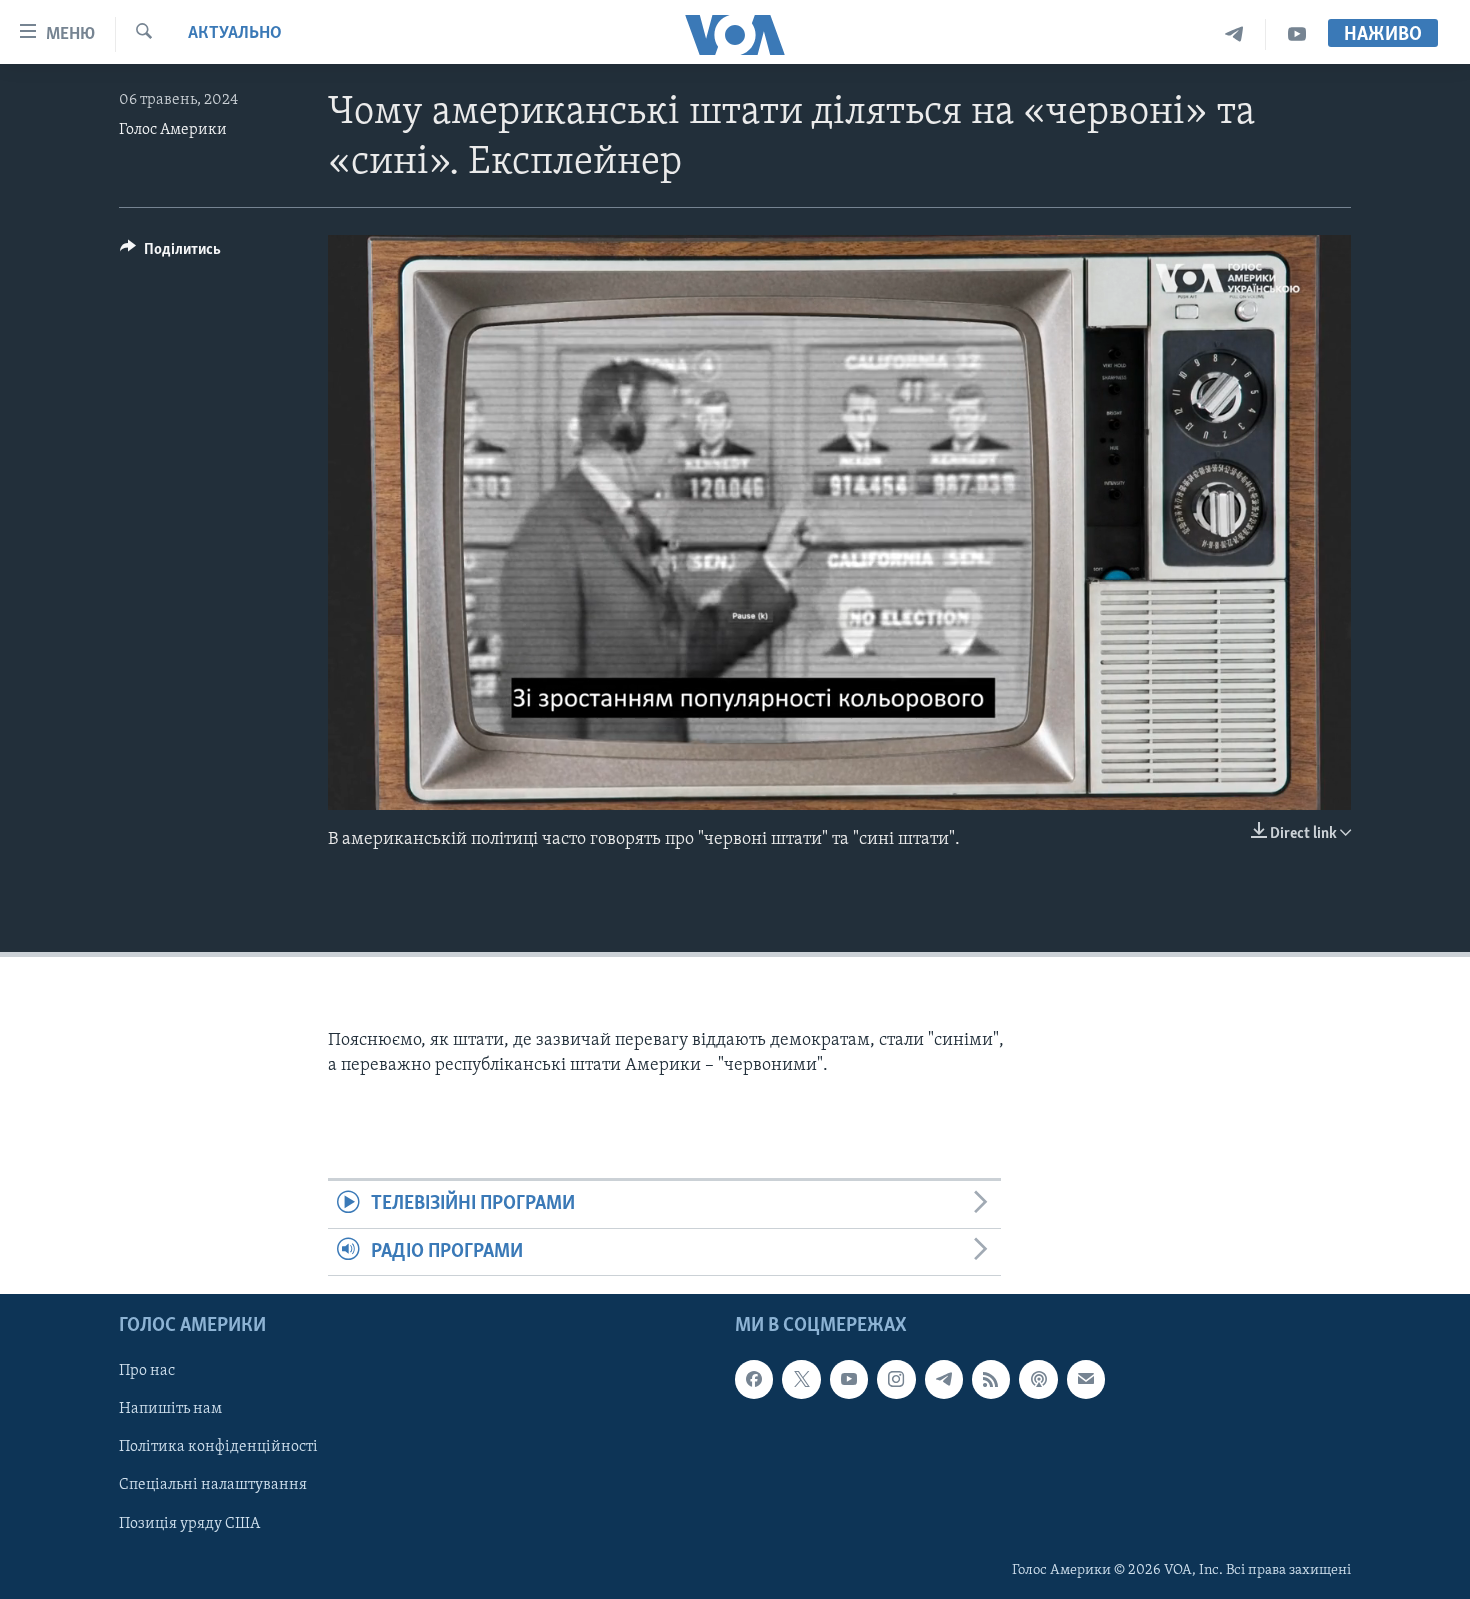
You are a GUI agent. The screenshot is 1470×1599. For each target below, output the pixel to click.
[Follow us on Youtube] (849, 1379)
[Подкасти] (1038, 1379)
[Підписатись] (1086, 1379)
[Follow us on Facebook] (754, 1379)
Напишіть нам (170, 1410)
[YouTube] (1297, 34)
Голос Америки (173, 130)
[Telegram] (1234, 34)
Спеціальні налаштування (213, 1486)
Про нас (147, 1371)
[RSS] (991, 1379)
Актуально (235, 34)
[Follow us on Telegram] (944, 1379)
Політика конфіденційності (218, 1448)
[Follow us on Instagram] (896, 1379)
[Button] (170, 254)
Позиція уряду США (189, 1524)
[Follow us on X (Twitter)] (801, 1379)
